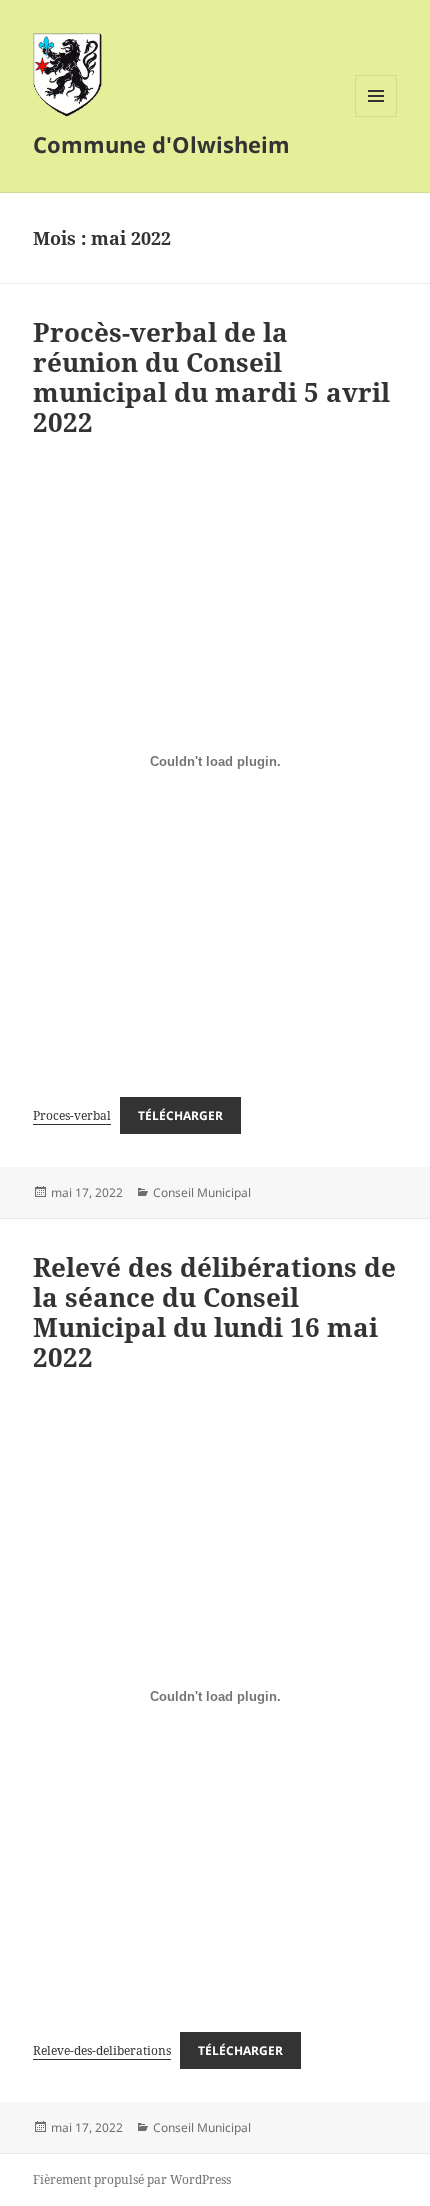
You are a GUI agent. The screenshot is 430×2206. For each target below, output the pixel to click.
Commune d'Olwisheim (161, 144)
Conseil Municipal (202, 1192)
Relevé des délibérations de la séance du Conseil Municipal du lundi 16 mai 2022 (214, 1312)
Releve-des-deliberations (102, 2050)
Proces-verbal (72, 1115)
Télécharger (180, 1115)
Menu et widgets (376, 116)
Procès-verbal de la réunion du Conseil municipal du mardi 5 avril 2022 (211, 377)
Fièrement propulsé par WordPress (132, 2179)
